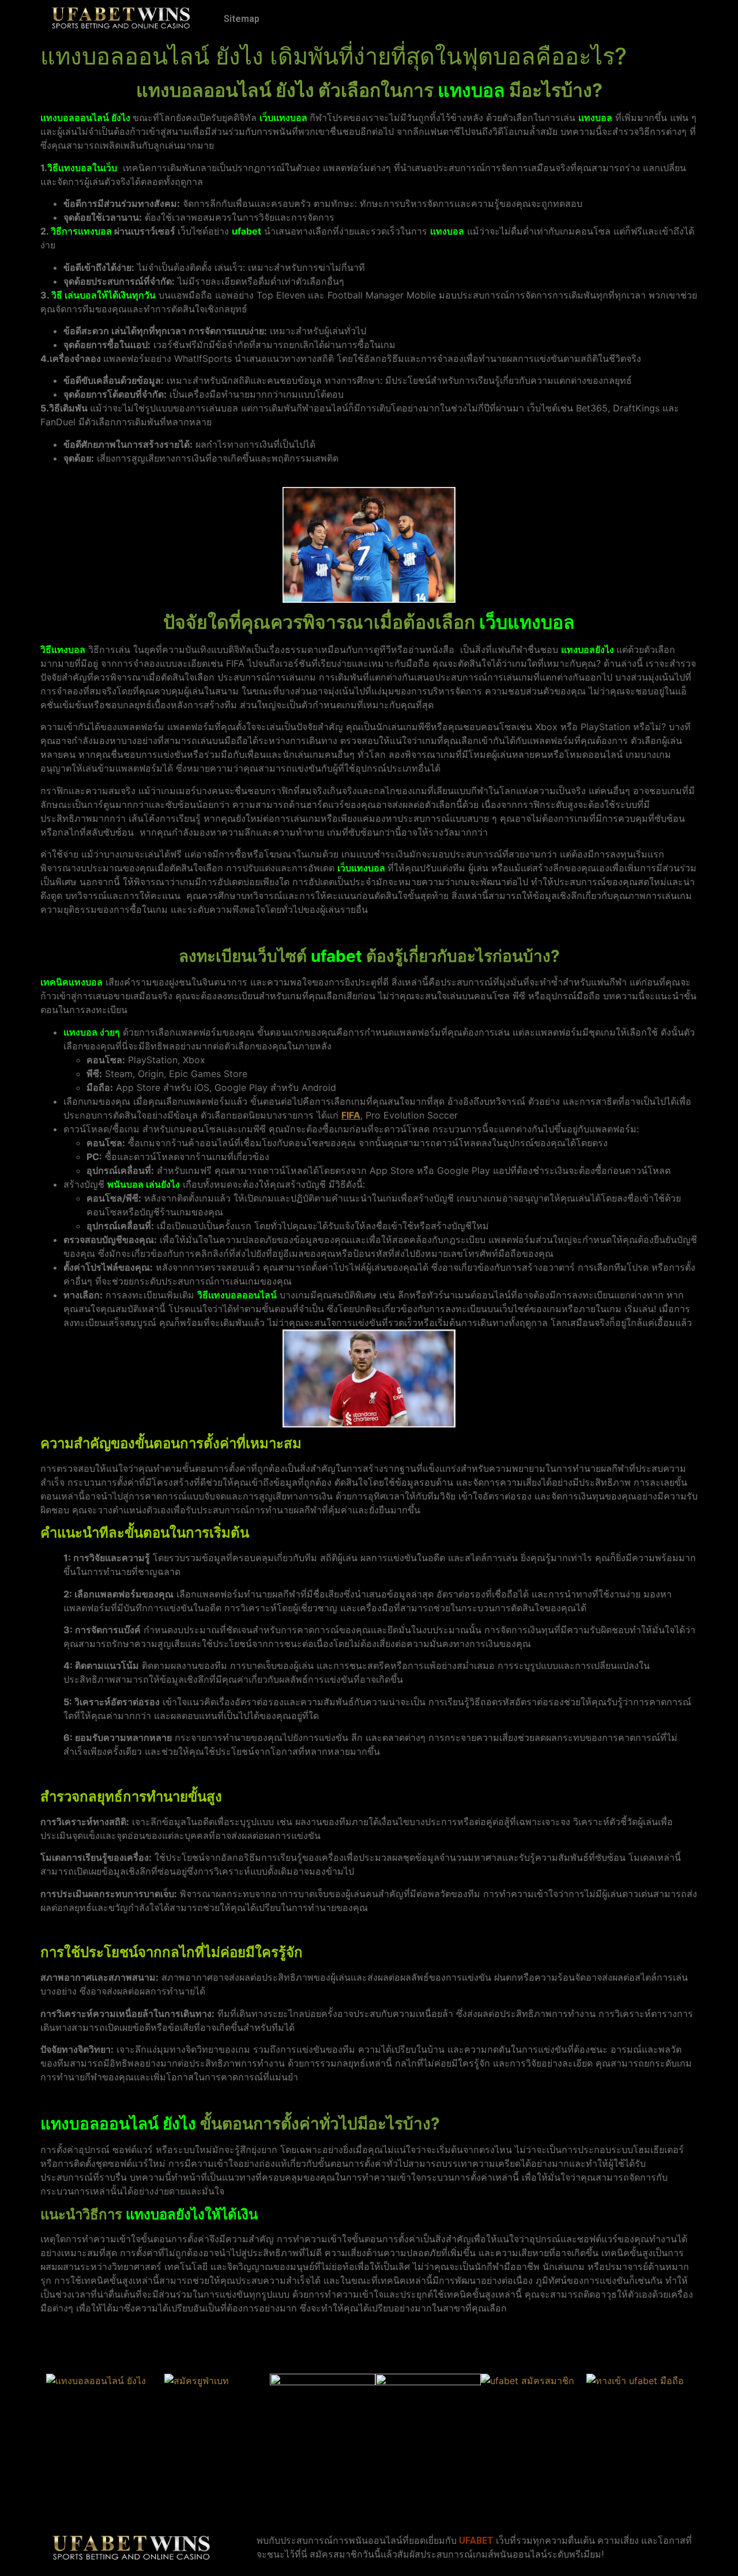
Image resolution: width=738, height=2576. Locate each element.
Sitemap (242, 19)
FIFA (351, 1115)
